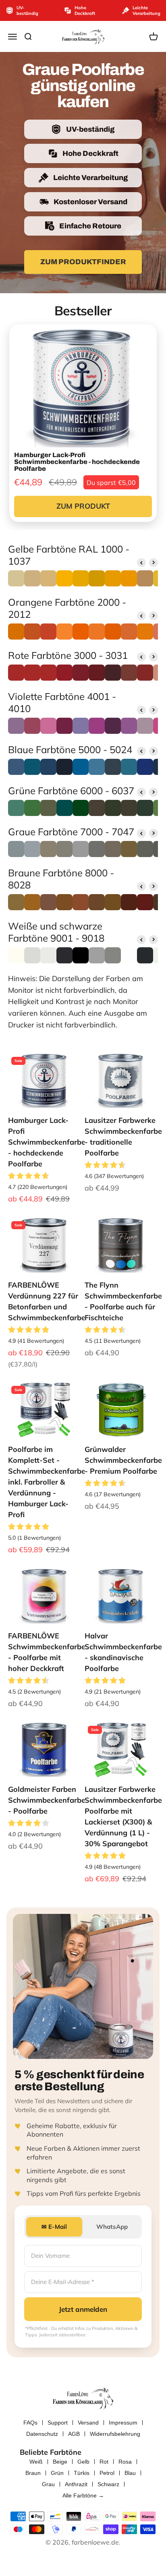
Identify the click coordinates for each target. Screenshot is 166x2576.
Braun (33, 2473)
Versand (88, 2423)
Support (58, 2423)
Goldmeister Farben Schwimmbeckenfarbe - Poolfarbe (47, 1800)
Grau (48, 2484)
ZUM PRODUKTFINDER (83, 262)
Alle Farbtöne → (83, 2495)
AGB (74, 2434)
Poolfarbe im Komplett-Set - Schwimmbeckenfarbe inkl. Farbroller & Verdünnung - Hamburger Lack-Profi (47, 1482)
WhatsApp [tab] (112, 2227)
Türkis (82, 2473)
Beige (60, 2462)
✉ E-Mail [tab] (54, 2227)
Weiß (36, 2462)
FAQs (30, 2423)
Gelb (83, 2462)
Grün (57, 2473)
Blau (130, 2473)
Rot (104, 2462)
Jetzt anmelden (83, 2309)
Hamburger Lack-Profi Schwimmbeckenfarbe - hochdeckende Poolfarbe (47, 1142)
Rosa (125, 2462)
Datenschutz (42, 2434)
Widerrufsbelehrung (115, 2434)
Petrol (107, 2473)
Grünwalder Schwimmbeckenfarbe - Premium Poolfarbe (123, 1460)
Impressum (123, 2423)
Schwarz (108, 2484)
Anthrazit (76, 2484)
